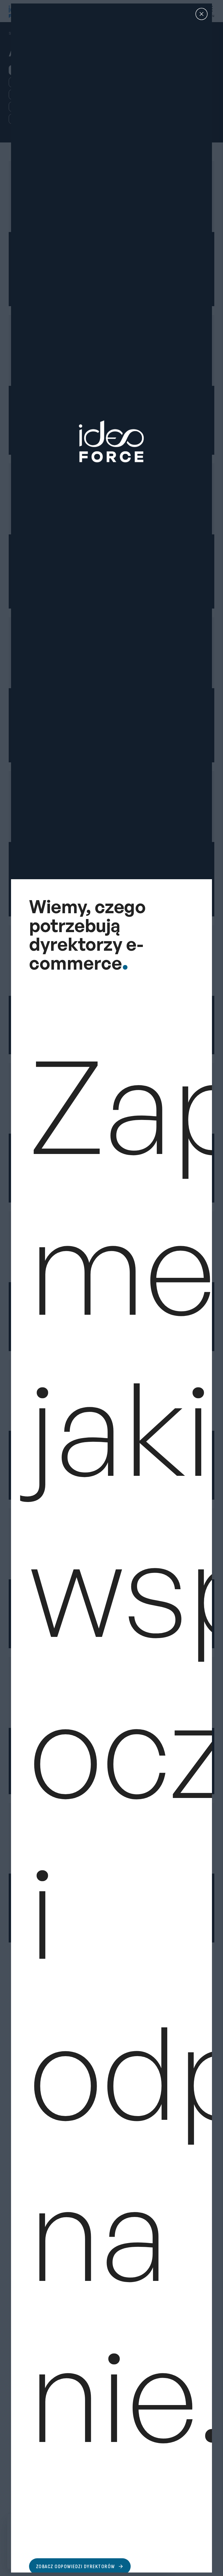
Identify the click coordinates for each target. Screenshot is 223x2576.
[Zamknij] (202, 14)
